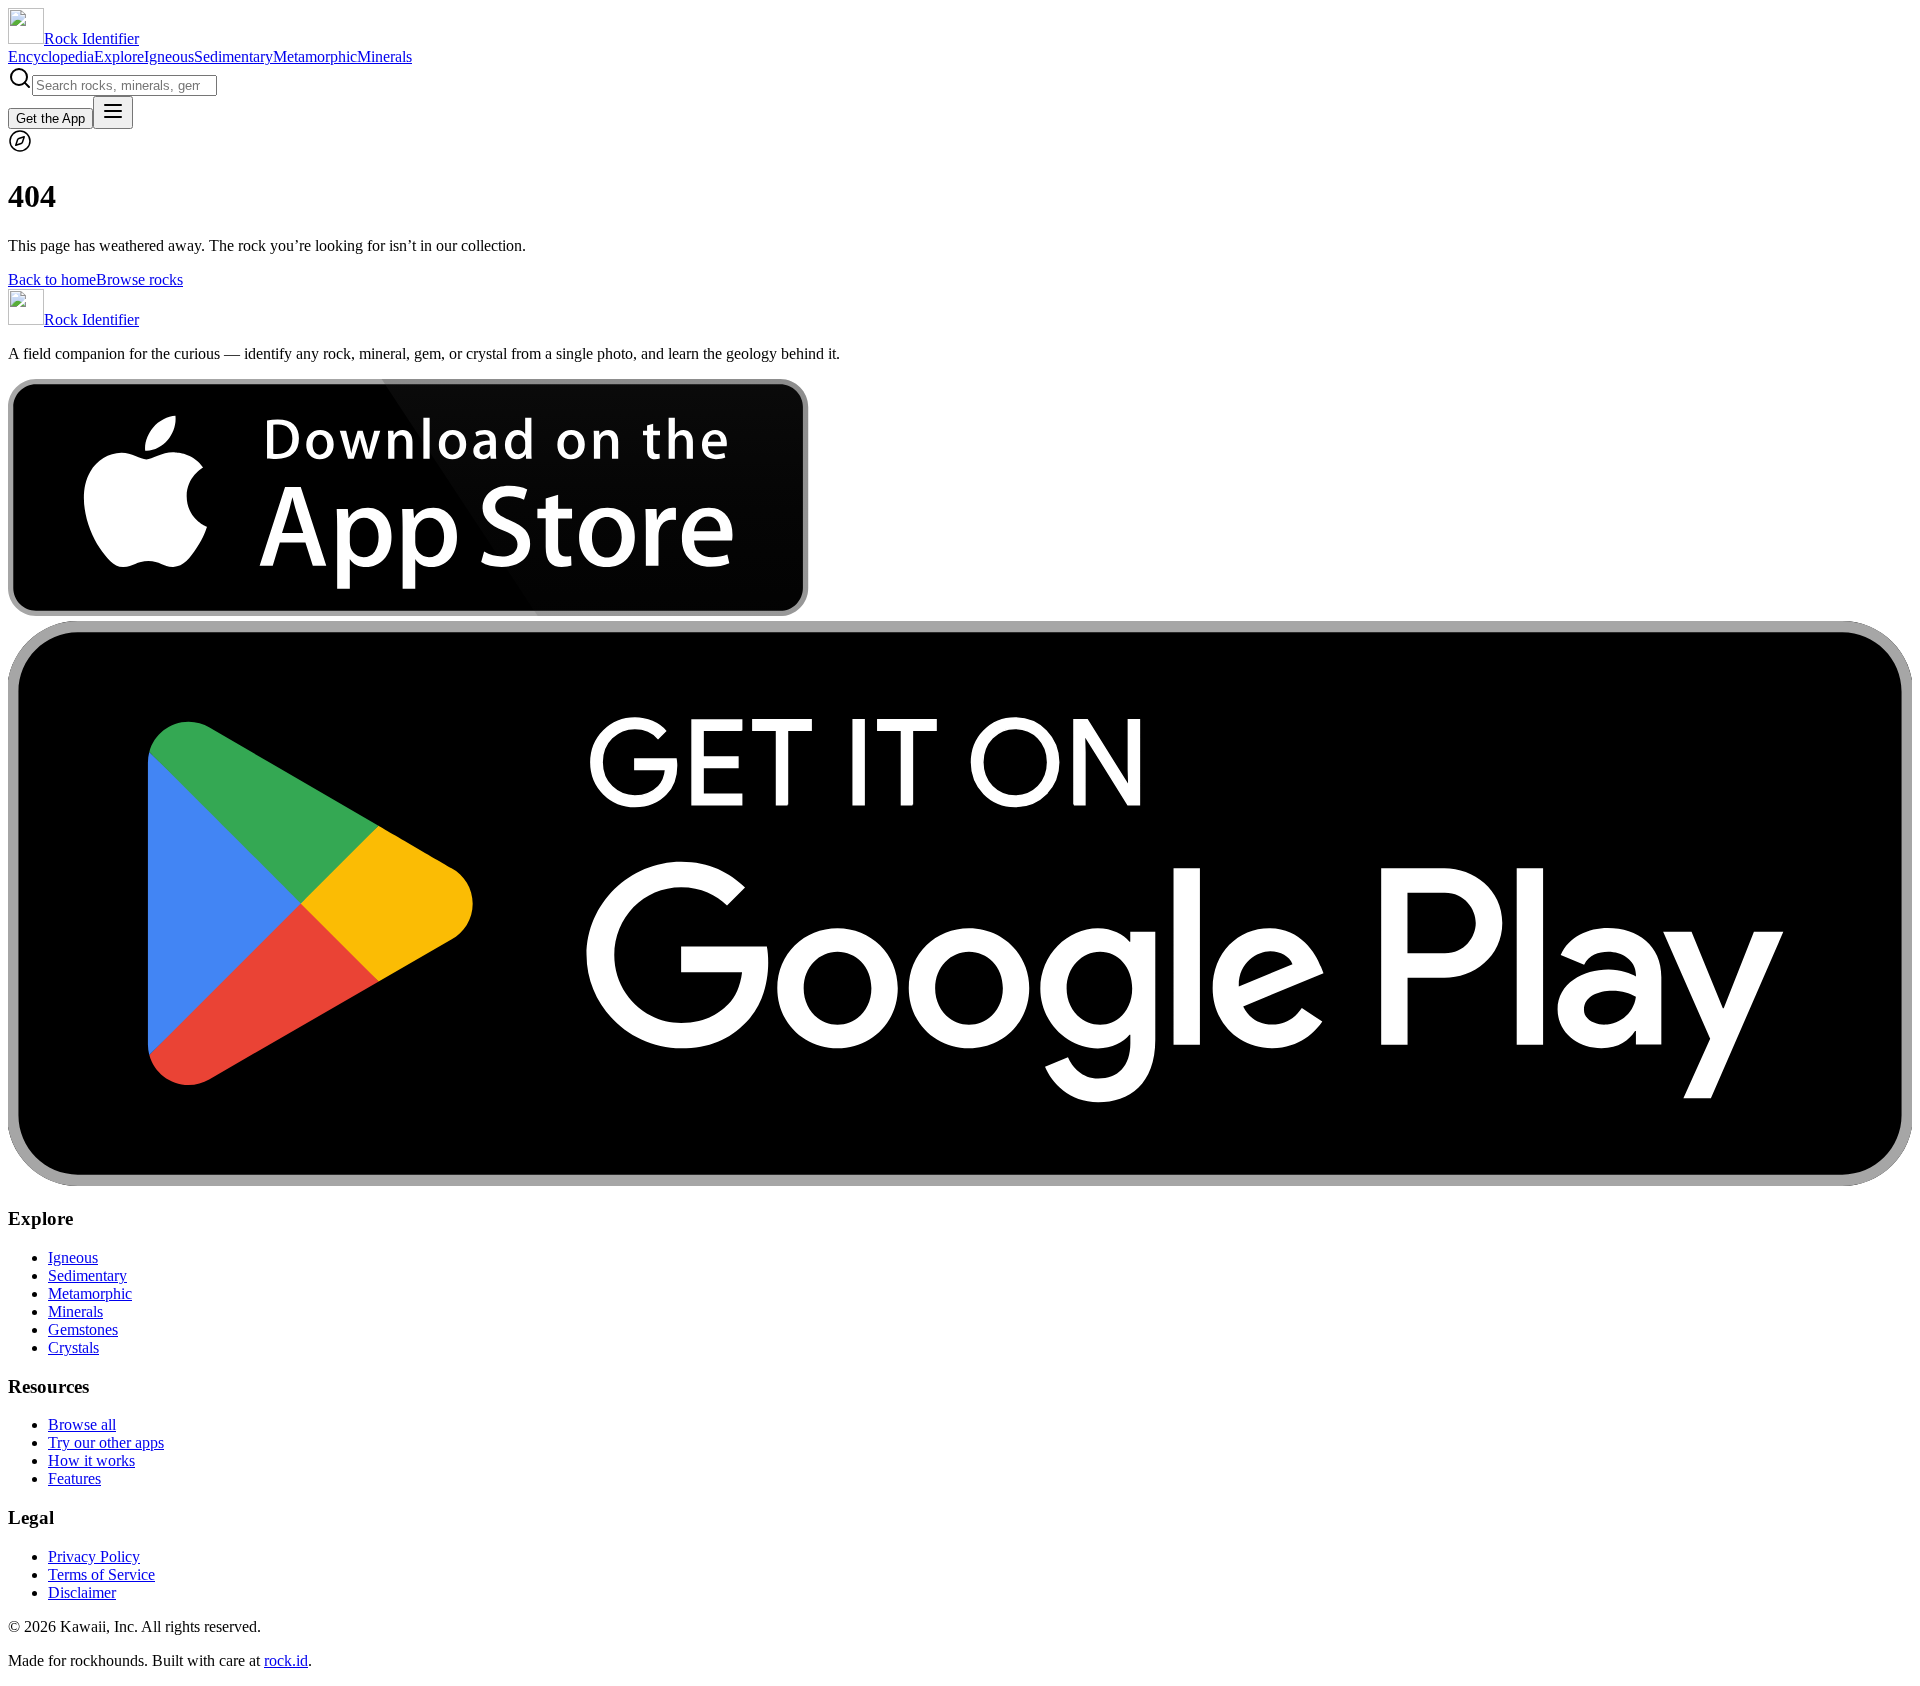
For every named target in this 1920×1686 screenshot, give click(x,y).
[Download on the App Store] (408, 611)
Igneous (169, 56)
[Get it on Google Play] (960, 1180)
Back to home (52, 279)
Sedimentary (233, 56)
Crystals (73, 1347)
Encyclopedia (51, 56)
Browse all (82, 1424)
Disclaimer (82, 1592)
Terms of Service (101, 1574)
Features (74, 1478)
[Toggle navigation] (113, 112)
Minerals (384, 56)
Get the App (50, 118)
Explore (119, 56)
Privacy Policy (94, 1556)
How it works (91, 1460)
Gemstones (83, 1329)
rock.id (286, 1660)
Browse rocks (139, 279)
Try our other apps (106, 1442)
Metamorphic (315, 56)
